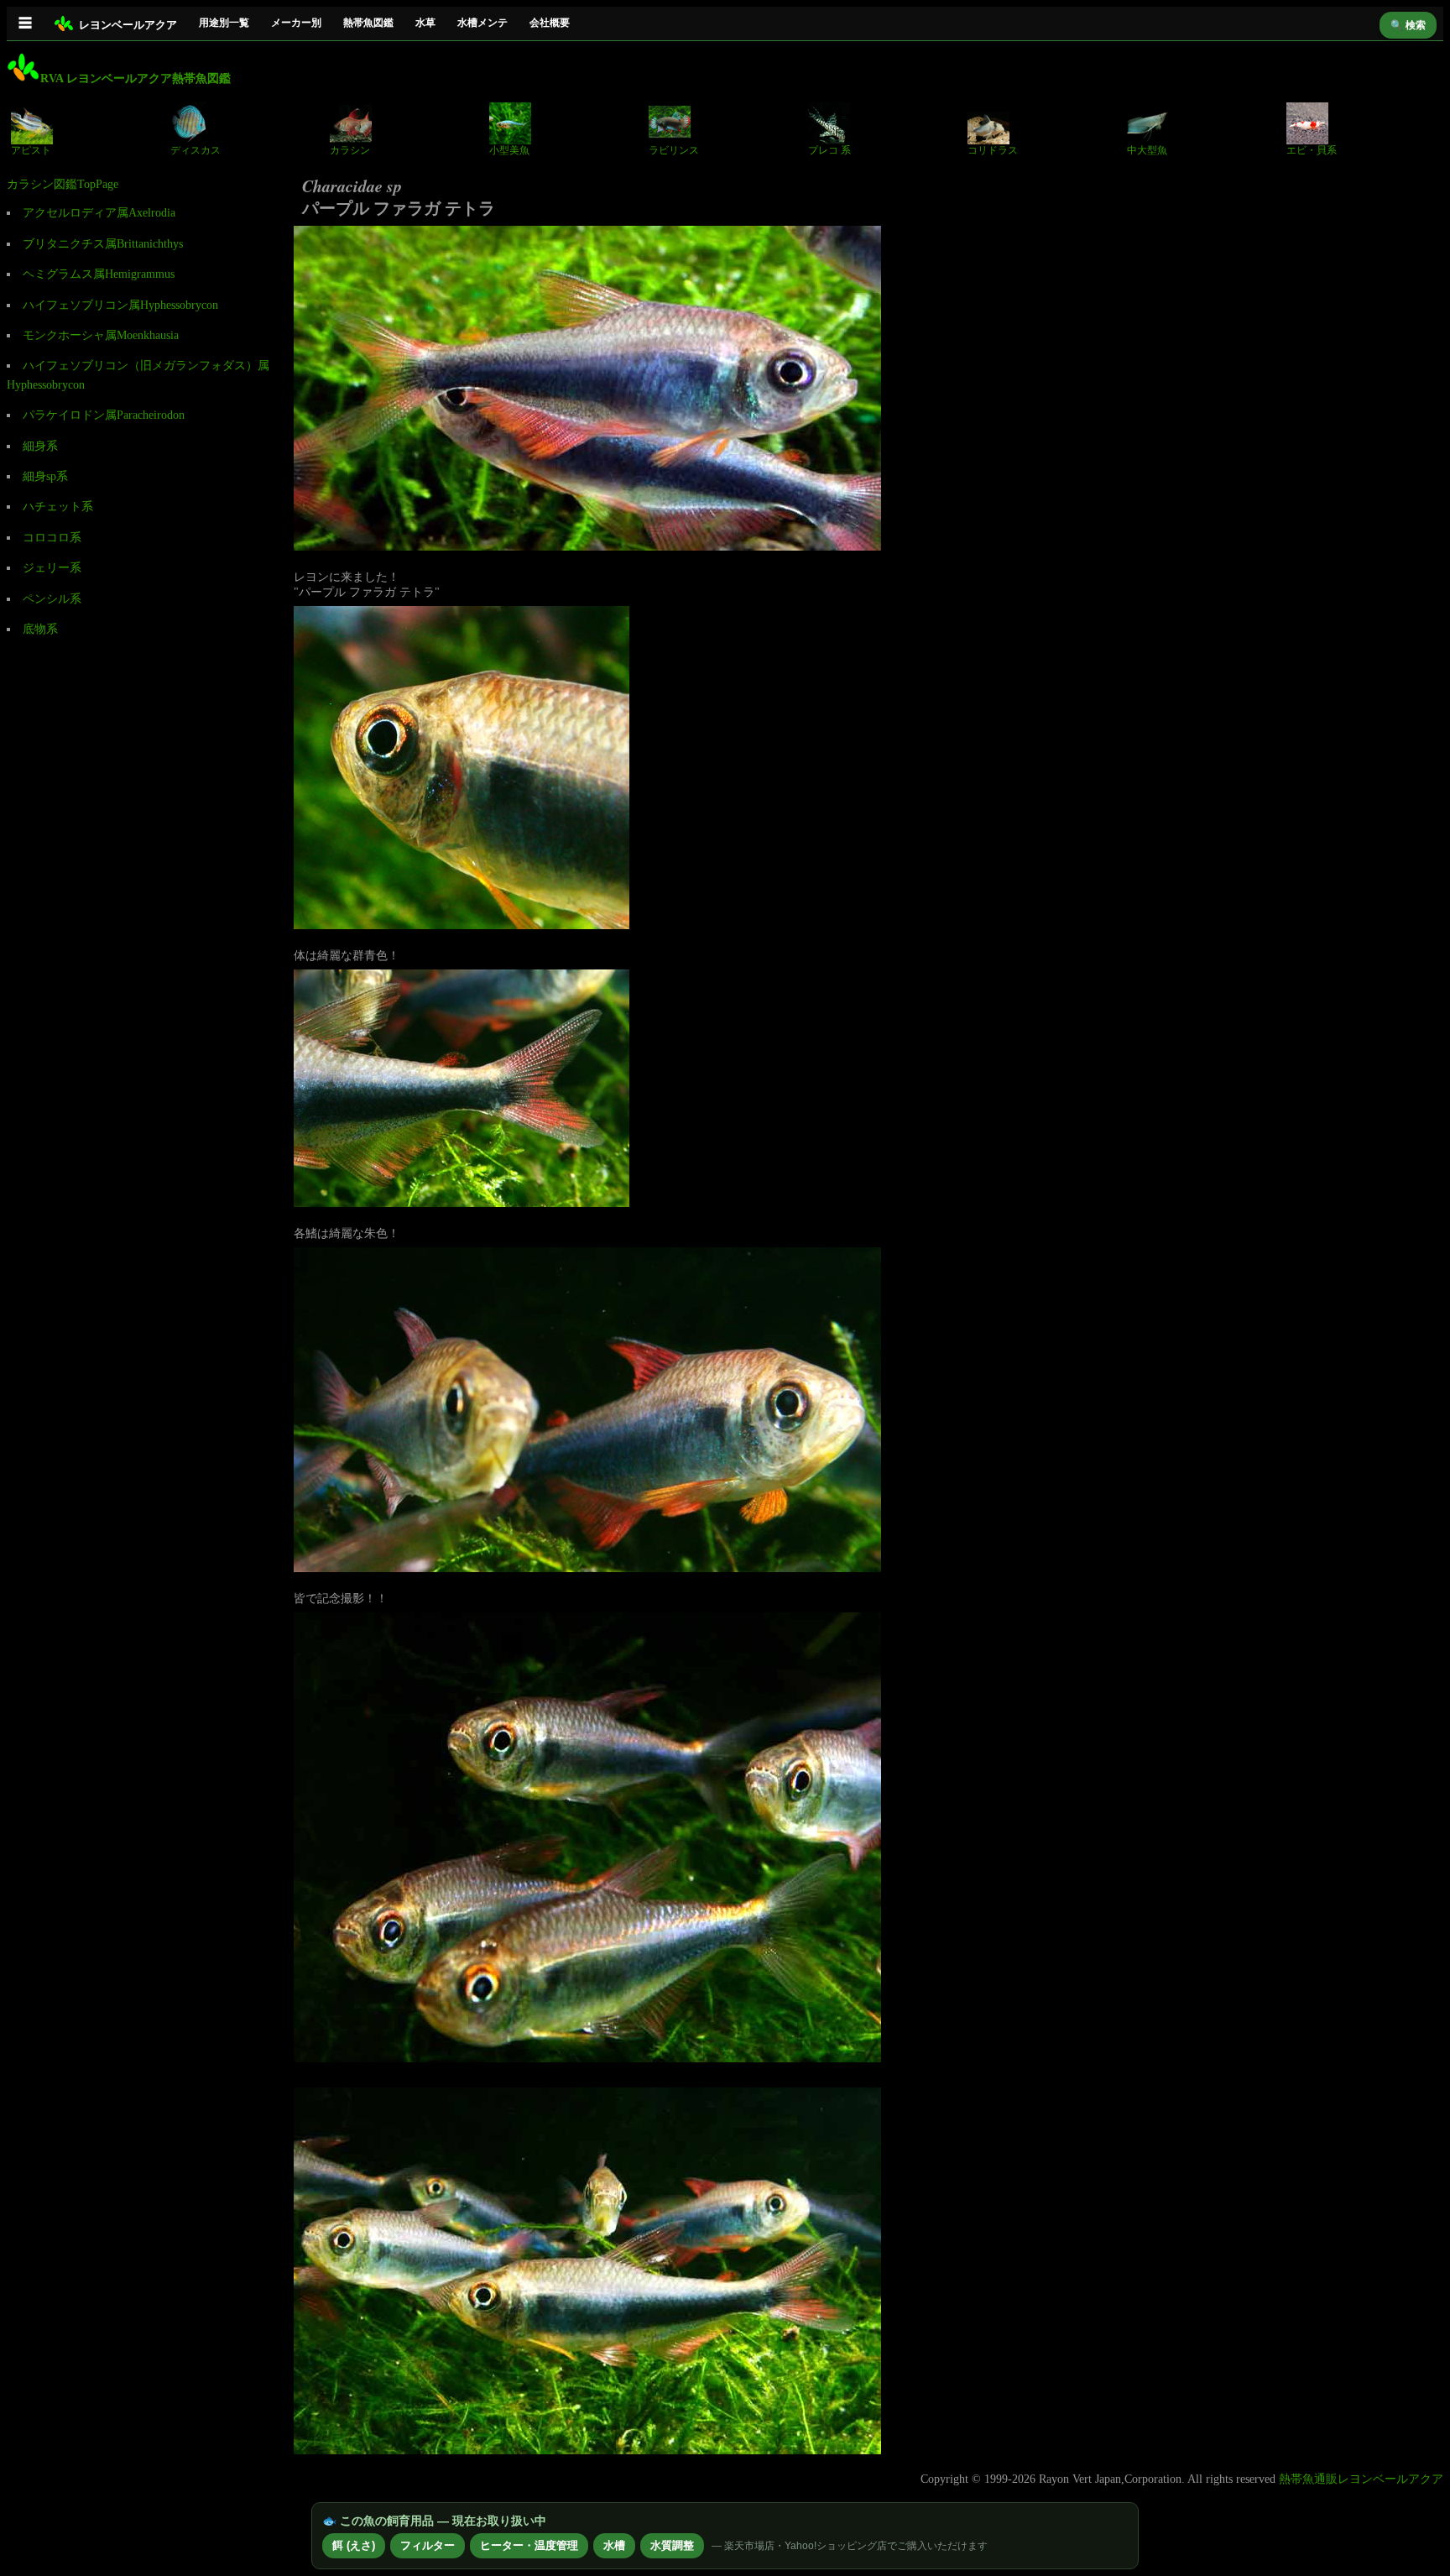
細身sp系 (45, 476)
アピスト (31, 150)
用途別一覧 (224, 23)
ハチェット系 (58, 507)
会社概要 (550, 23)
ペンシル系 (52, 599)
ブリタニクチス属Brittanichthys (103, 244)
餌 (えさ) (354, 2545)
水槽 (614, 2545)
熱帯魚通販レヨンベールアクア (1361, 2479)
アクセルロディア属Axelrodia (99, 213)
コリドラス (993, 150)
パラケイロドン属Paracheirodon (104, 415)
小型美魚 (509, 150)
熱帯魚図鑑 (368, 23)
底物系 (40, 629)
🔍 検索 (1408, 25)
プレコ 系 (829, 150)
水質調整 (672, 2545)
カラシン (350, 150)
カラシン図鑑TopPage (63, 184)
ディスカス (196, 150)
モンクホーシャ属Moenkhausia (101, 335)
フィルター (428, 2545)
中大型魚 (1147, 150)
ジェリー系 (52, 568)
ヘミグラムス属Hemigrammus (99, 274)
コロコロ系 (52, 538)
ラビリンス (674, 150)
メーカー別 (296, 23)
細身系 (40, 446)
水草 (425, 23)
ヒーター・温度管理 (529, 2545)
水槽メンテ (482, 23)
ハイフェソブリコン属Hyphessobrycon (120, 305)
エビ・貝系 (1312, 150)
